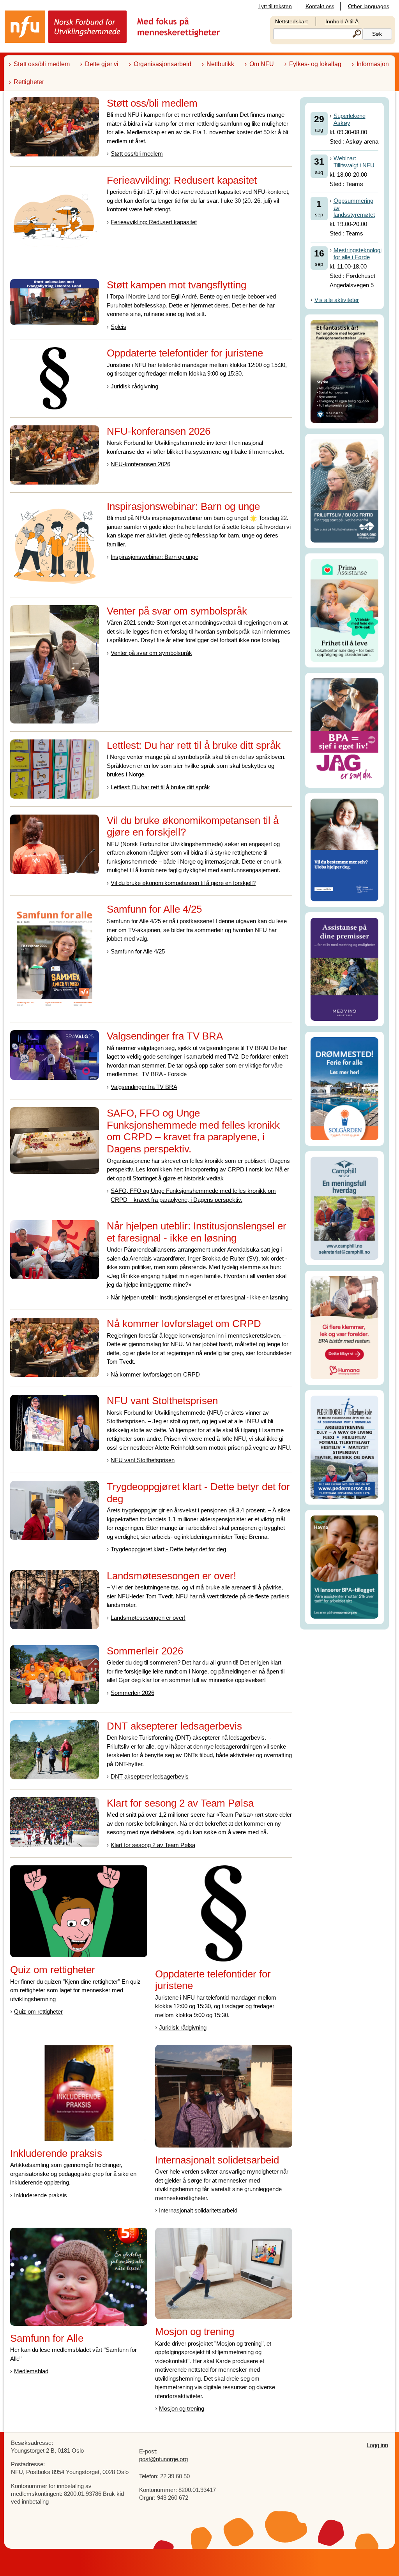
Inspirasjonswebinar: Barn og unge (154, 557)
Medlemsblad (31, 2371)
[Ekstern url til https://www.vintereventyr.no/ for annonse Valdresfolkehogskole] (344, 371)
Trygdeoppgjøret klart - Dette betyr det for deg (168, 1549)
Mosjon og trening (182, 2408)
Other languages (369, 6)
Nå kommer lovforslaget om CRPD (155, 1374)
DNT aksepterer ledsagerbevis (150, 1776)
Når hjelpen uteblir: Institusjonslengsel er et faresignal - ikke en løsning (199, 1297)
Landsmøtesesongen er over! (148, 1618)
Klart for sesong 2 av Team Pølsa (153, 1845)
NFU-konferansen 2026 (140, 464)
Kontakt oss (320, 6)
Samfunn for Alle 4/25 (138, 951)
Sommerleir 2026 (132, 1693)
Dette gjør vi (102, 64)
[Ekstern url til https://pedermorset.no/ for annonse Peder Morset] (344, 1447)
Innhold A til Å (342, 21)
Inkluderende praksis (41, 2195)
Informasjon (373, 64)
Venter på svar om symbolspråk (151, 653)
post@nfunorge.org (163, 2459)
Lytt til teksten (275, 6)
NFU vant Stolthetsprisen (143, 1460)
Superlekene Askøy (350, 119)
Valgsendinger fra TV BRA (144, 1087)
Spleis (118, 327)
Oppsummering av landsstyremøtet (354, 208)
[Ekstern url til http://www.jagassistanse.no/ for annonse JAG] (344, 730)
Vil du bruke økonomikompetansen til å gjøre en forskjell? (183, 883)
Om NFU (262, 64)
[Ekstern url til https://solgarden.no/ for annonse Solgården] (344, 1088)
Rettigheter (29, 82)
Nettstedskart (291, 21)
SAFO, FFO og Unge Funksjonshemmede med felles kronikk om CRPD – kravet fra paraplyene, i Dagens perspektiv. (193, 1195)
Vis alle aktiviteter (337, 300)
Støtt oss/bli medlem (42, 64)
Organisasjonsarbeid (162, 64)
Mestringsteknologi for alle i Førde (358, 254)
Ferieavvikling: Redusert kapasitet (154, 222)
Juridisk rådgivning (134, 386)
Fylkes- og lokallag (315, 64)
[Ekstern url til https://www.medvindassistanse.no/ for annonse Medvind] (344, 969)
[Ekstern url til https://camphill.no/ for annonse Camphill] (344, 1208)
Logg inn (377, 2445)
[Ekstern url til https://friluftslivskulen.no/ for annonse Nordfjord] (344, 490)
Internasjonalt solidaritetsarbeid (198, 2210)
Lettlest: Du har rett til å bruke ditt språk (160, 787)
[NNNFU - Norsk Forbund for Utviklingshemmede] (113, 26)
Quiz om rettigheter (38, 2011)
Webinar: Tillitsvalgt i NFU (354, 162)
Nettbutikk (220, 64)
